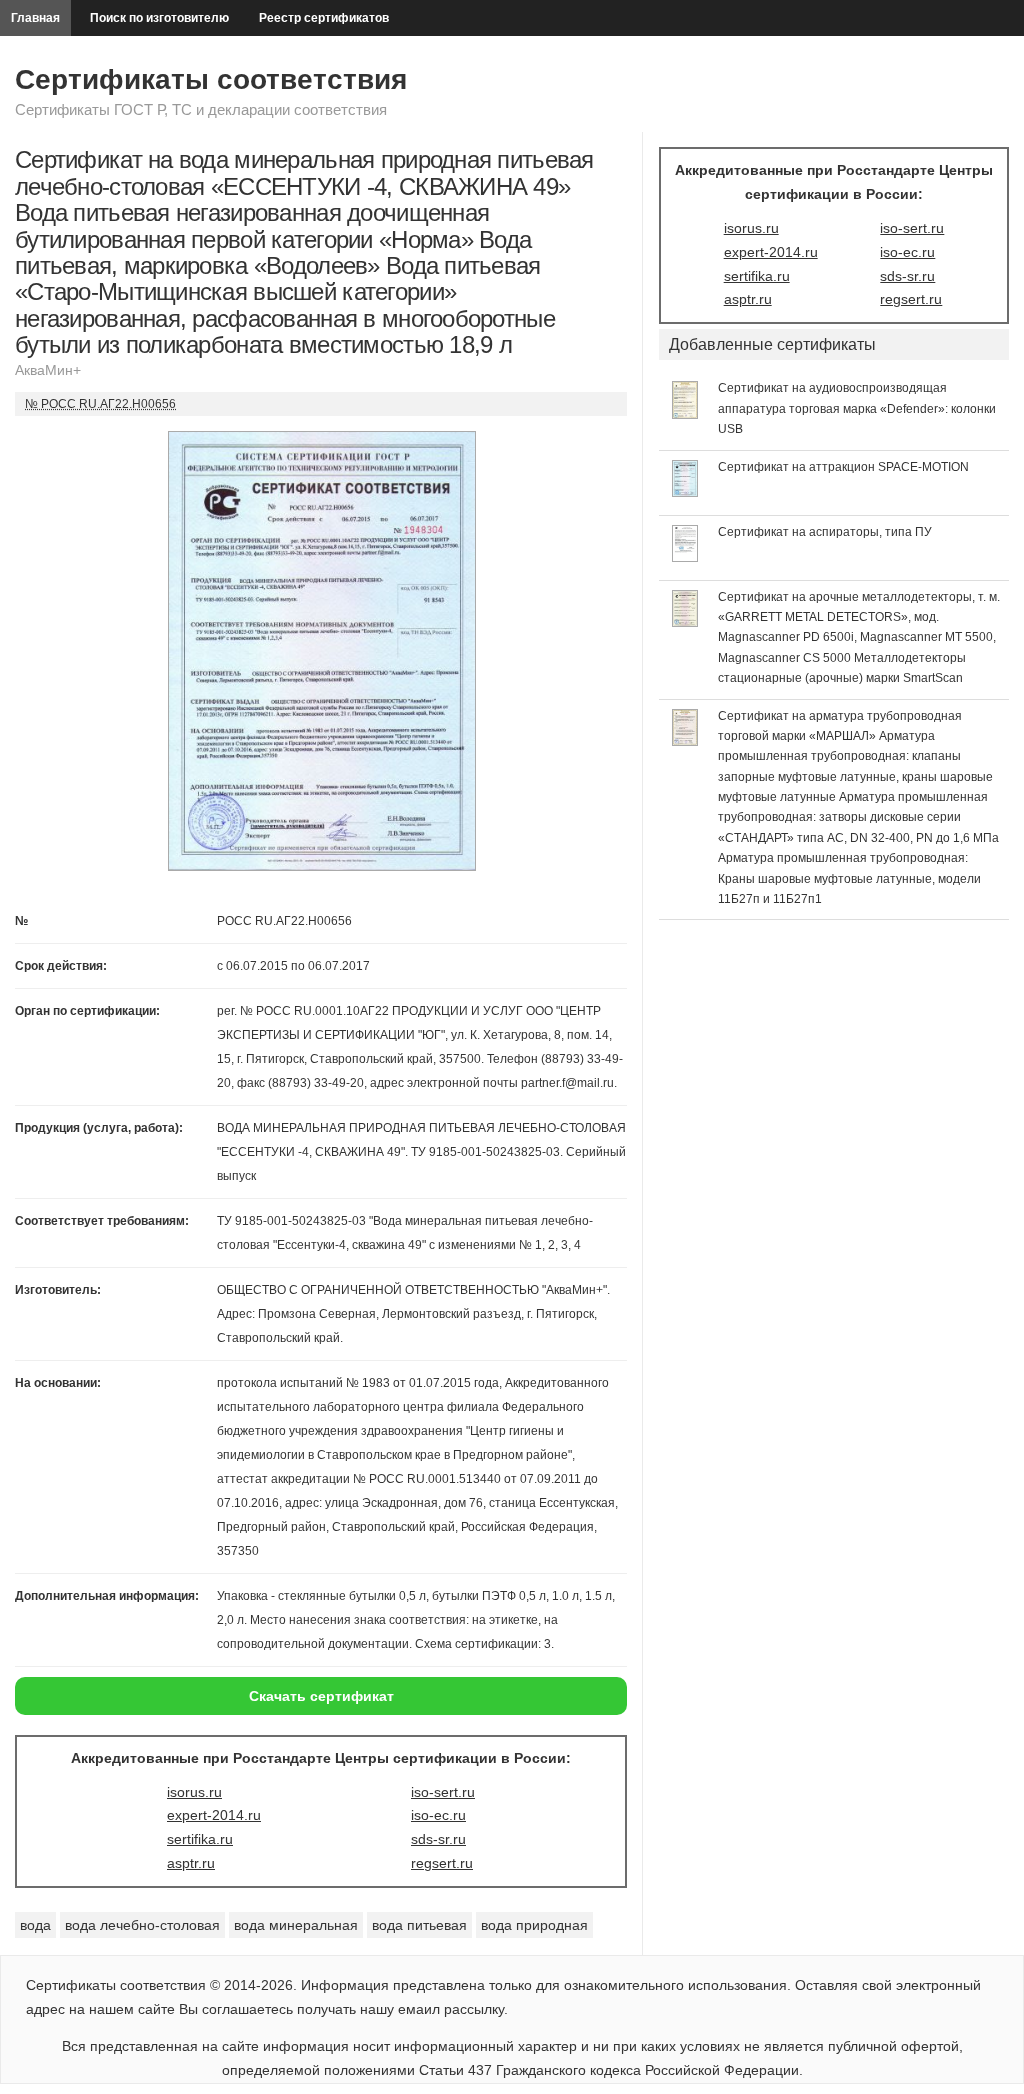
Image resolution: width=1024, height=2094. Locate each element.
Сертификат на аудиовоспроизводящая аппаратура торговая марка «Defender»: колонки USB (857, 408)
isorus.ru (194, 1792)
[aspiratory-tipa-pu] (685, 557)
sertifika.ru (200, 1839)
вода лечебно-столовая (142, 1925)
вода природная (534, 1925)
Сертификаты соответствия (211, 79)
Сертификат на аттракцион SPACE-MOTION (843, 467)
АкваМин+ (48, 370)
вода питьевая (419, 1925)
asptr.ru (191, 1863)
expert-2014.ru (214, 1815)
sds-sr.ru (438, 1839)
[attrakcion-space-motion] (685, 492)
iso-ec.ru (438, 1815)
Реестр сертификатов (324, 18)
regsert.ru (442, 1863)
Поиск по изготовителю (159, 18)
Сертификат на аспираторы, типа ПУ (825, 532)
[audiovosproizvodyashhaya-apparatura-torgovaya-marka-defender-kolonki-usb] (685, 414)
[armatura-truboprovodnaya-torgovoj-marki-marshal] (685, 741)
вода (35, 1925)
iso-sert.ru (443, 1792)
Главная (35, 18)
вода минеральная (296, 1925)
